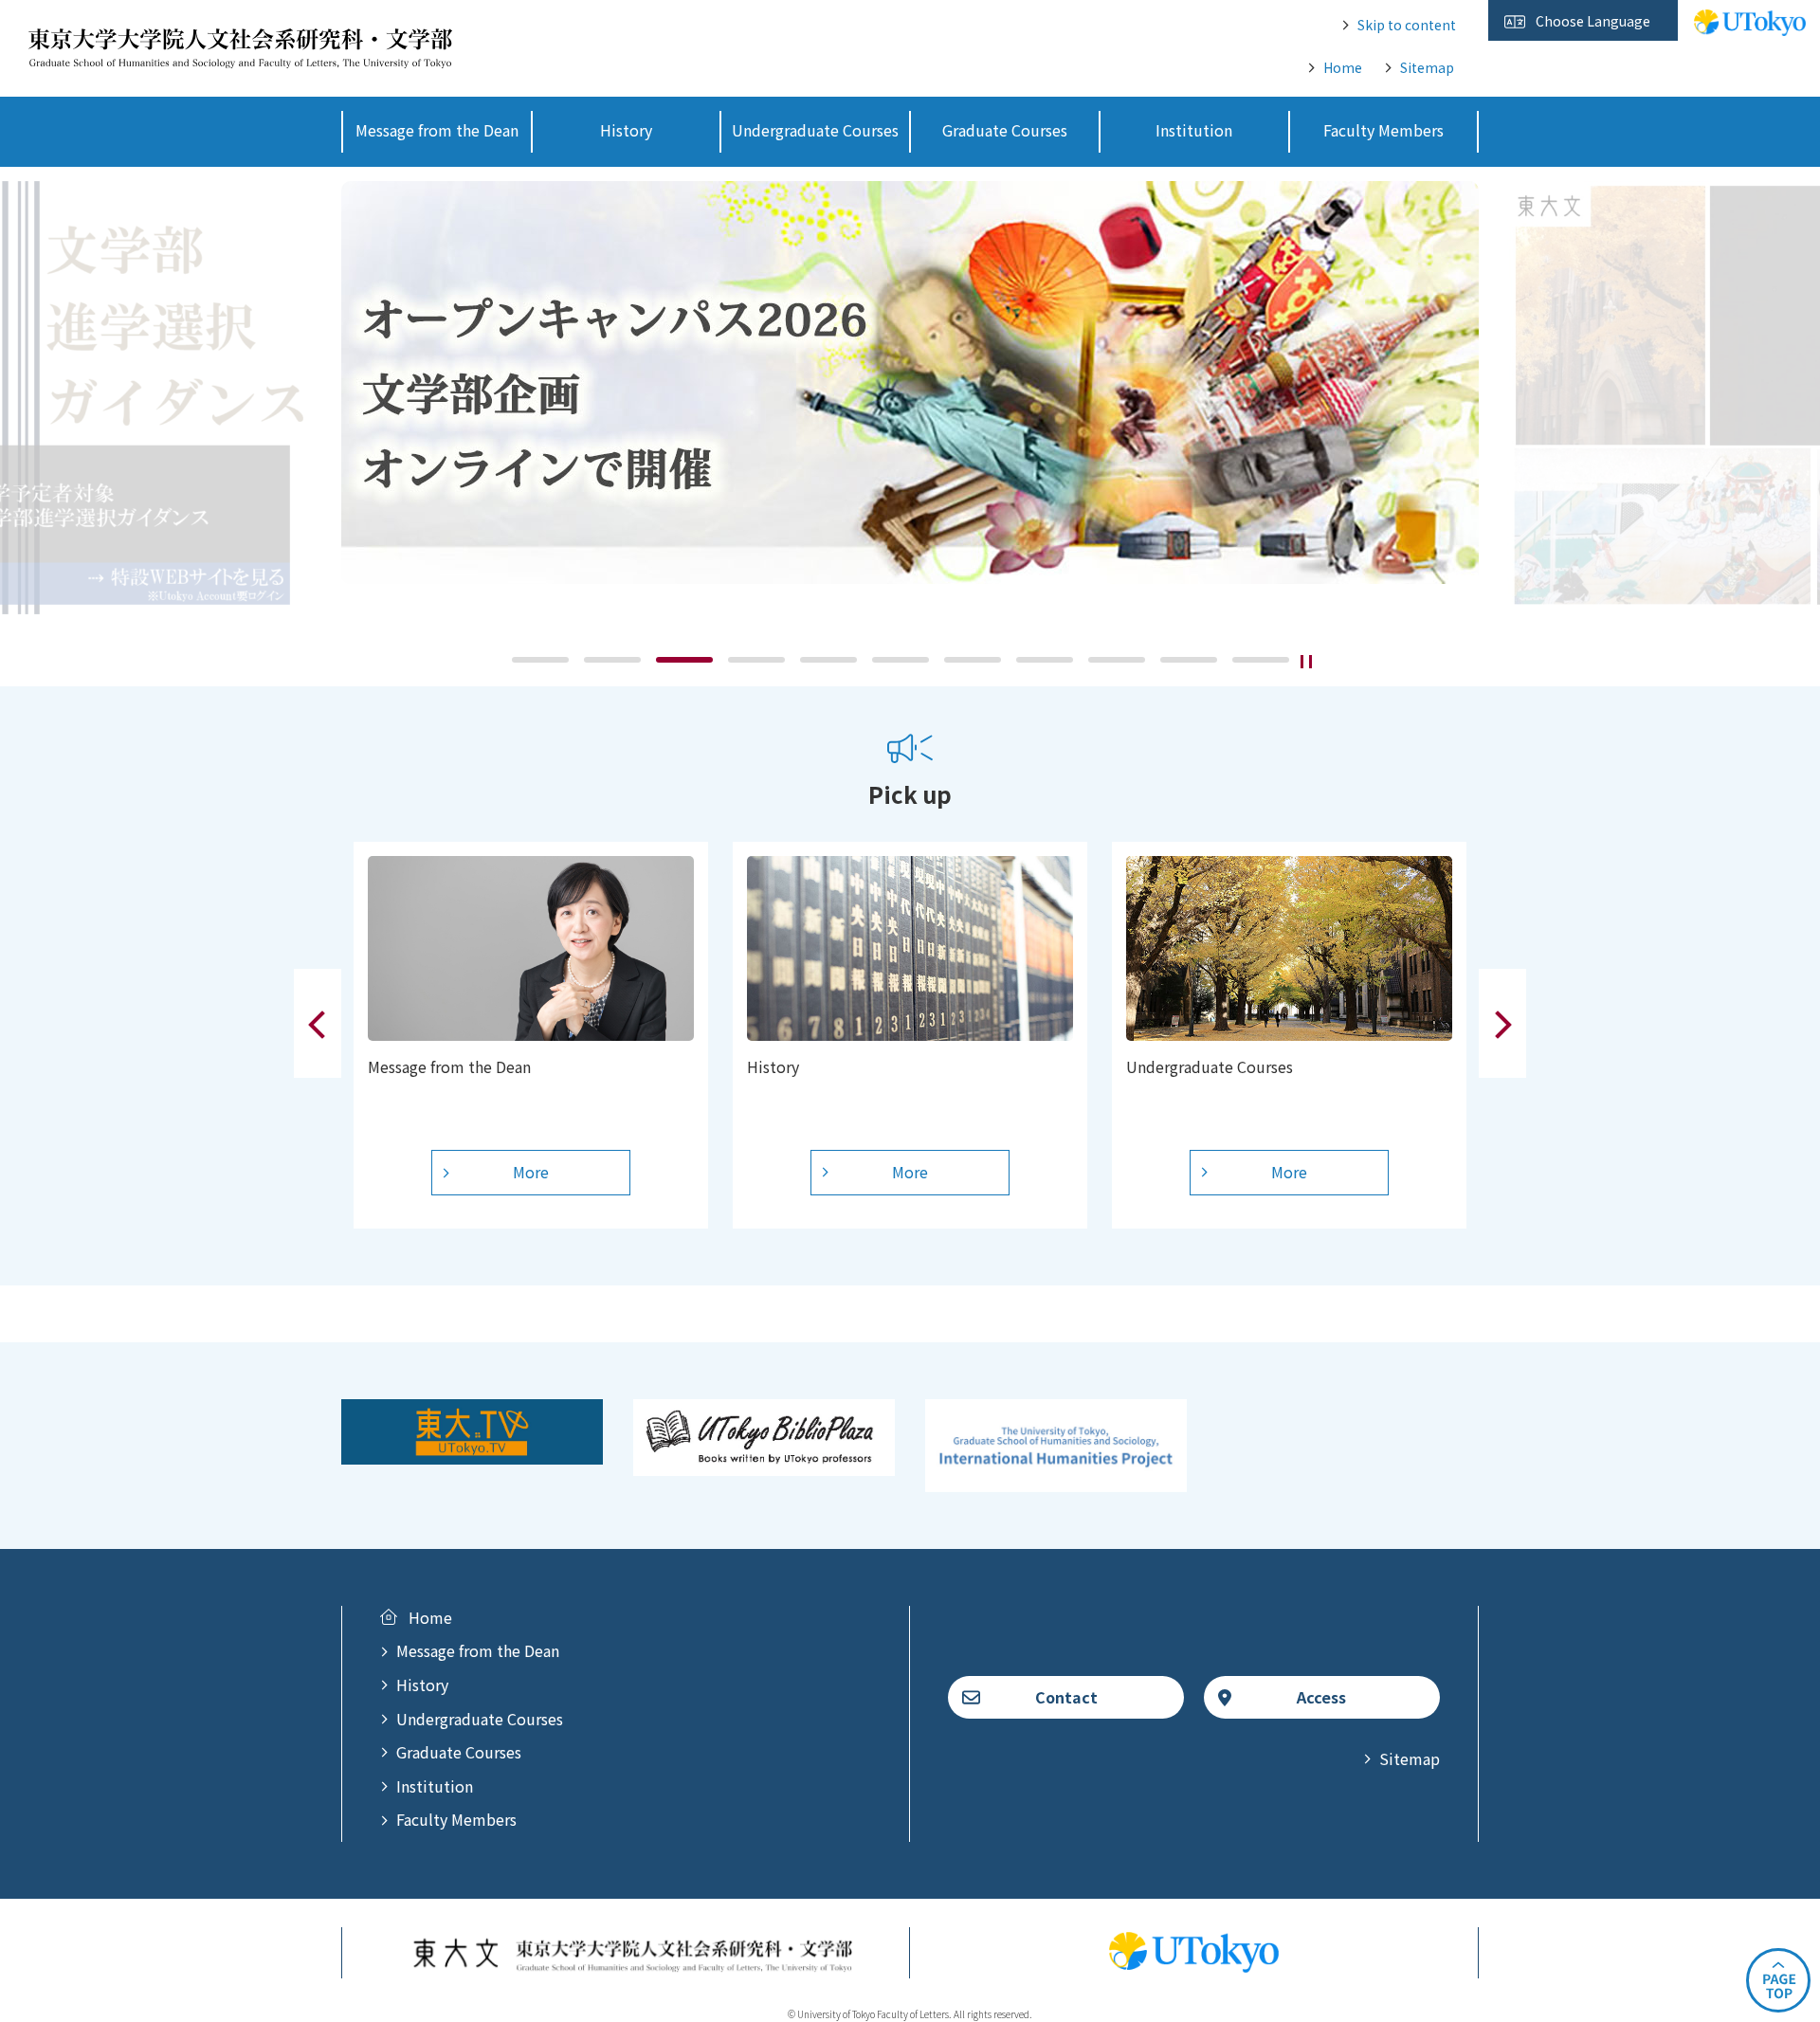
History (422, 1685)
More (531, 1172)
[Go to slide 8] (1045, 660)
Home (1343, 67)
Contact (1066, 1697)
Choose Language (1593, 21)
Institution (435, 1786)
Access (1321, 1697)
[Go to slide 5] (828, 660)
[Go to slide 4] (756, 660)
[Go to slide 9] (1117, 660)
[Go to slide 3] (684, 660)
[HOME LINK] (240, 55)
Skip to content (1407, 25)
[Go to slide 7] (973, 660)
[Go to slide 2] (612, 660)
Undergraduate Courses (480, 1719)
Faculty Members (456, 1819)
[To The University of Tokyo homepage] (1750, 26)
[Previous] (318, 1023)
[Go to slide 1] (540, 660)
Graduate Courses (459, 1752)
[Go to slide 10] (1189, 660)
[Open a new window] (472, 1452)
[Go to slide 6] (901, 660)
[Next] (1502, 1023)
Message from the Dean (478, 1650)
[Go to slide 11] (1261, 660)
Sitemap (1427, 67)
